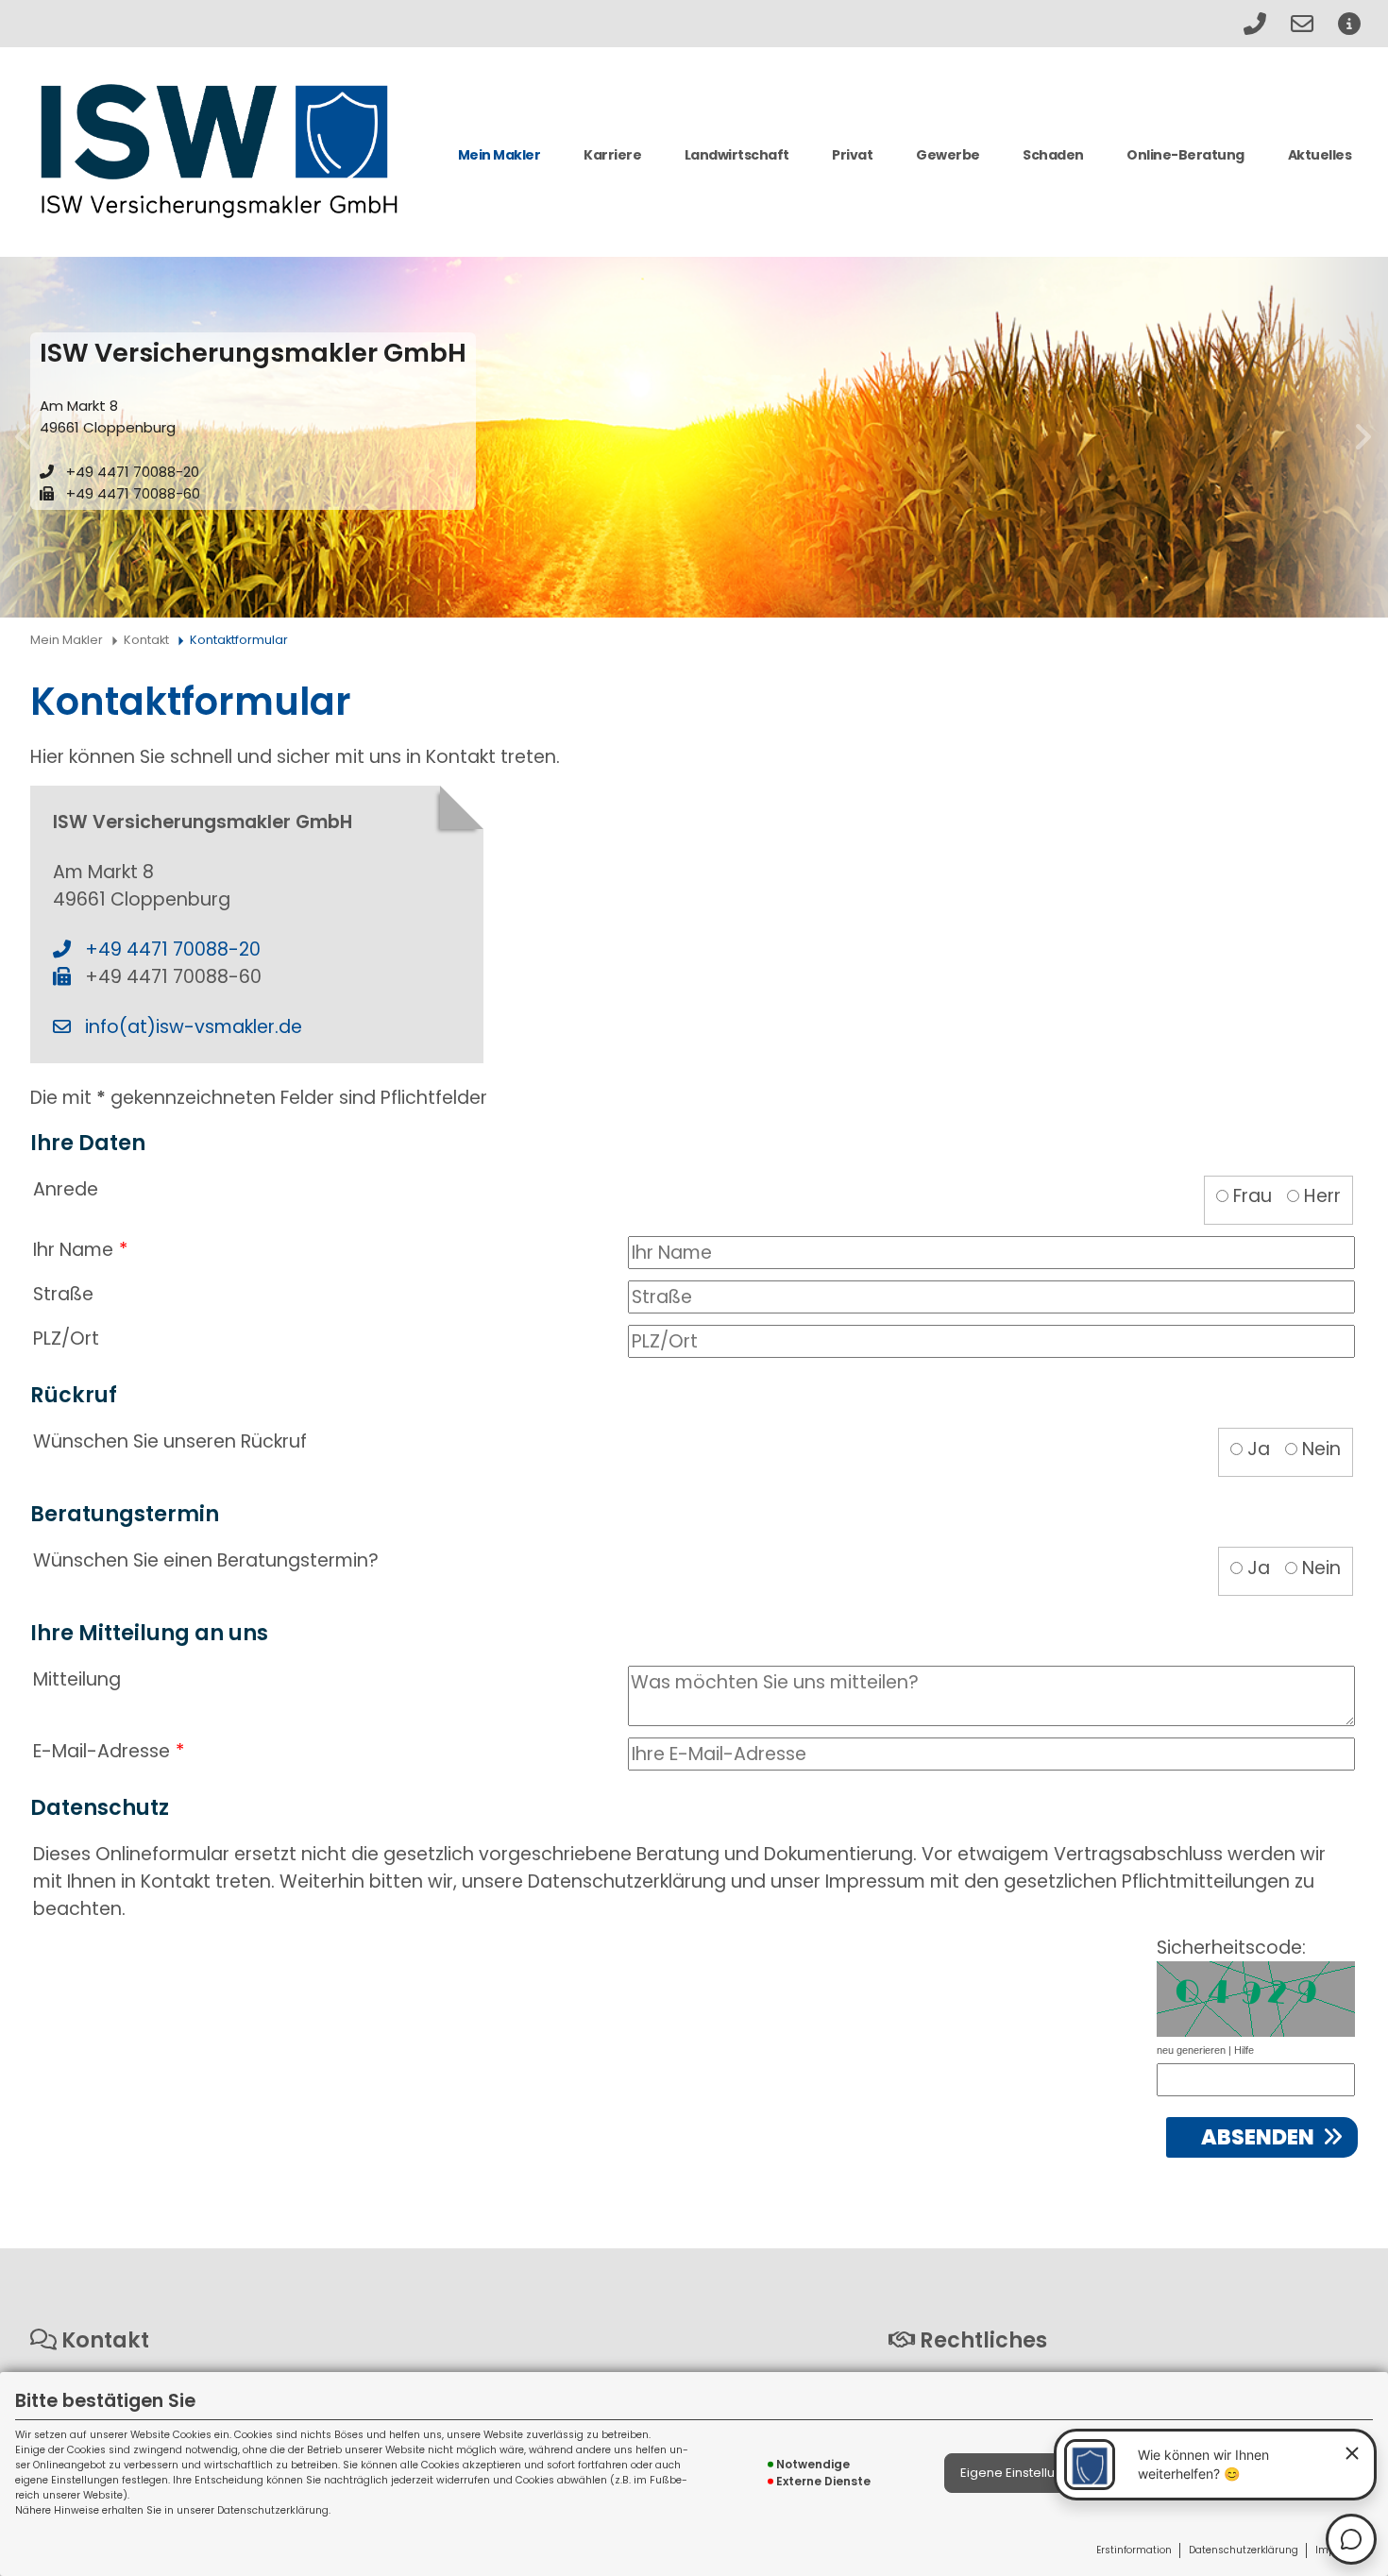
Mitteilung (77, 1679)
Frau (1253, 1196)
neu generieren (1191, 2050)
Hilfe (1244, 2050)
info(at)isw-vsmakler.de (194, 1027)
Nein (1321, 1449)
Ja (1259, 1449)
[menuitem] (499, 162)
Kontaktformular (239, 640)
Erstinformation (1134, 2550)
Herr (1322, 1196)
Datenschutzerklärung (1244, 2550)
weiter (1363, 437)
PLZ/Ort (66, 1339)
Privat (852, 155)
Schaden (1053, 155)
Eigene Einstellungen (1024, 2473)
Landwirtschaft (737, 155)
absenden (1258, 2137)
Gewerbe (948, 155)
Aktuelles (1320, 155)
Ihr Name (73, 1250)
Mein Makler (499, 155)
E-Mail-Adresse (102, 1751)
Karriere (612, 155)
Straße (63, 1294)
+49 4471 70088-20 (133, 472)
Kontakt (146, 640)
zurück (25, 437)
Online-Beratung (1185, 155)
